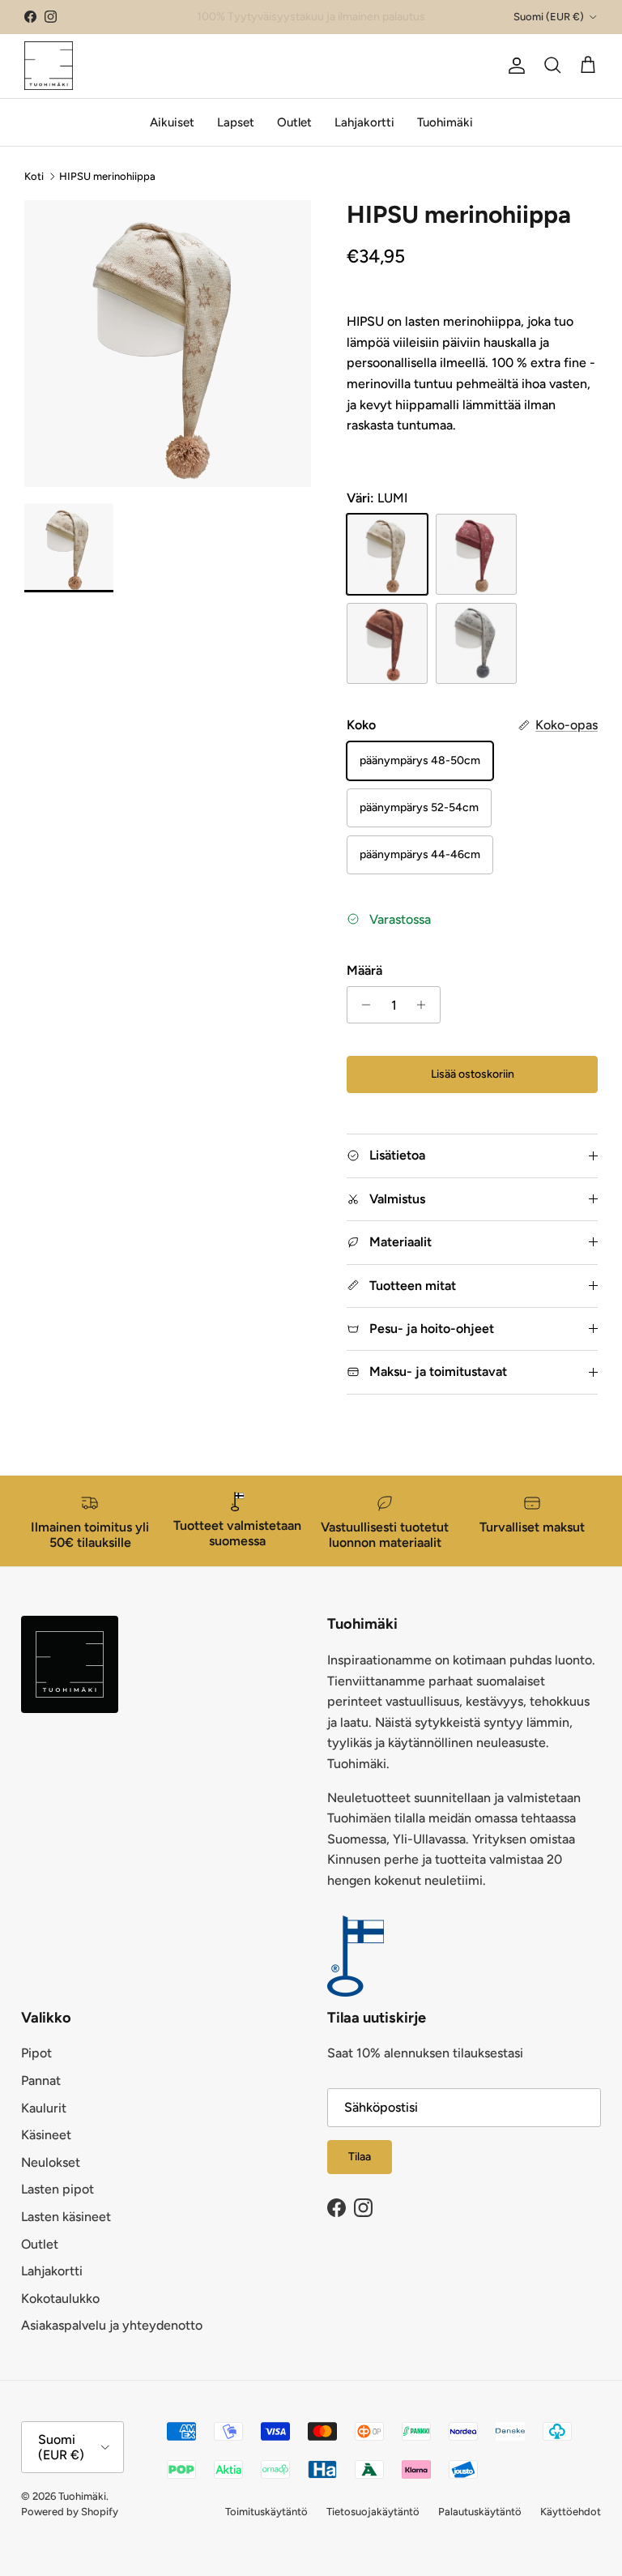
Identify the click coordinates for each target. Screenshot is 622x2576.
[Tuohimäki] (49, 66)
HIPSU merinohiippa (107, 176)
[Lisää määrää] (426, 1005)
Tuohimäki (445, 122)
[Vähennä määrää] (362, 1005)
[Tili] (513, 66)
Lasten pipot (58, 2189)
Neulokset (51, 2162)
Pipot (36, 2053)
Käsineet (46, 2135)
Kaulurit (44, 2108)
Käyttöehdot (571, 2512)
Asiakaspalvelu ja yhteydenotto (112, 2325)
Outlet (294, 122)
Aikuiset (172, 122)
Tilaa (360, 2157)
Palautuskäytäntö (480, 2512)
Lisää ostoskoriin (473, 1074)
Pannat (41, 2080)
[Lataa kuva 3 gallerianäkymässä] (168, 344)
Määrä (364, 970)
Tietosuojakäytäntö (373, 2512)
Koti (34, 176)
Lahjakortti (364, 122)
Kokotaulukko (60, 2298)
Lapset (236, 122)
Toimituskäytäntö (266, 2512)
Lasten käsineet (66, 2217)
